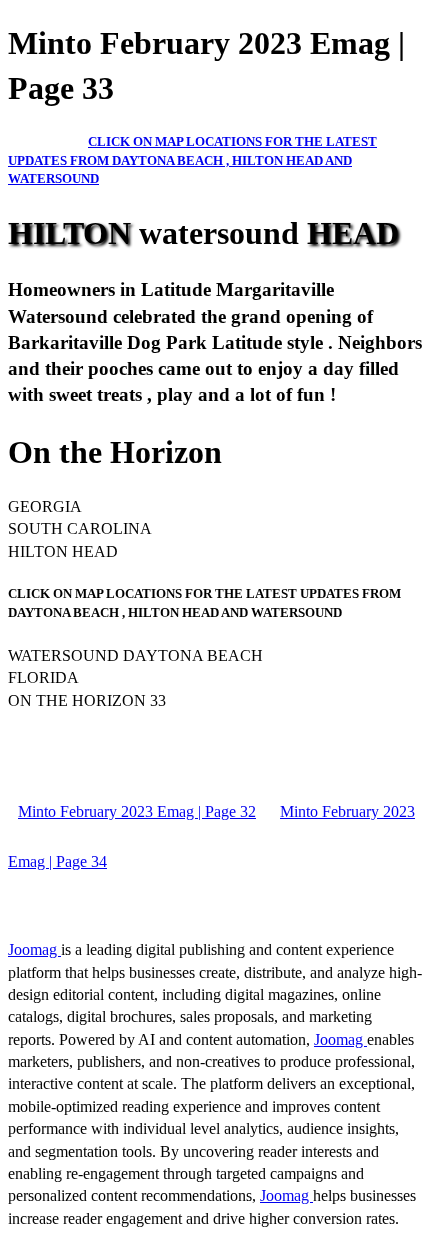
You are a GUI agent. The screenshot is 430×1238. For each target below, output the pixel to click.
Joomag (34, 949)
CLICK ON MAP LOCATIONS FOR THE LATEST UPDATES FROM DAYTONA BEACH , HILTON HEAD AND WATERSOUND (192, 160)
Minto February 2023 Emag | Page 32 (137, 811)
